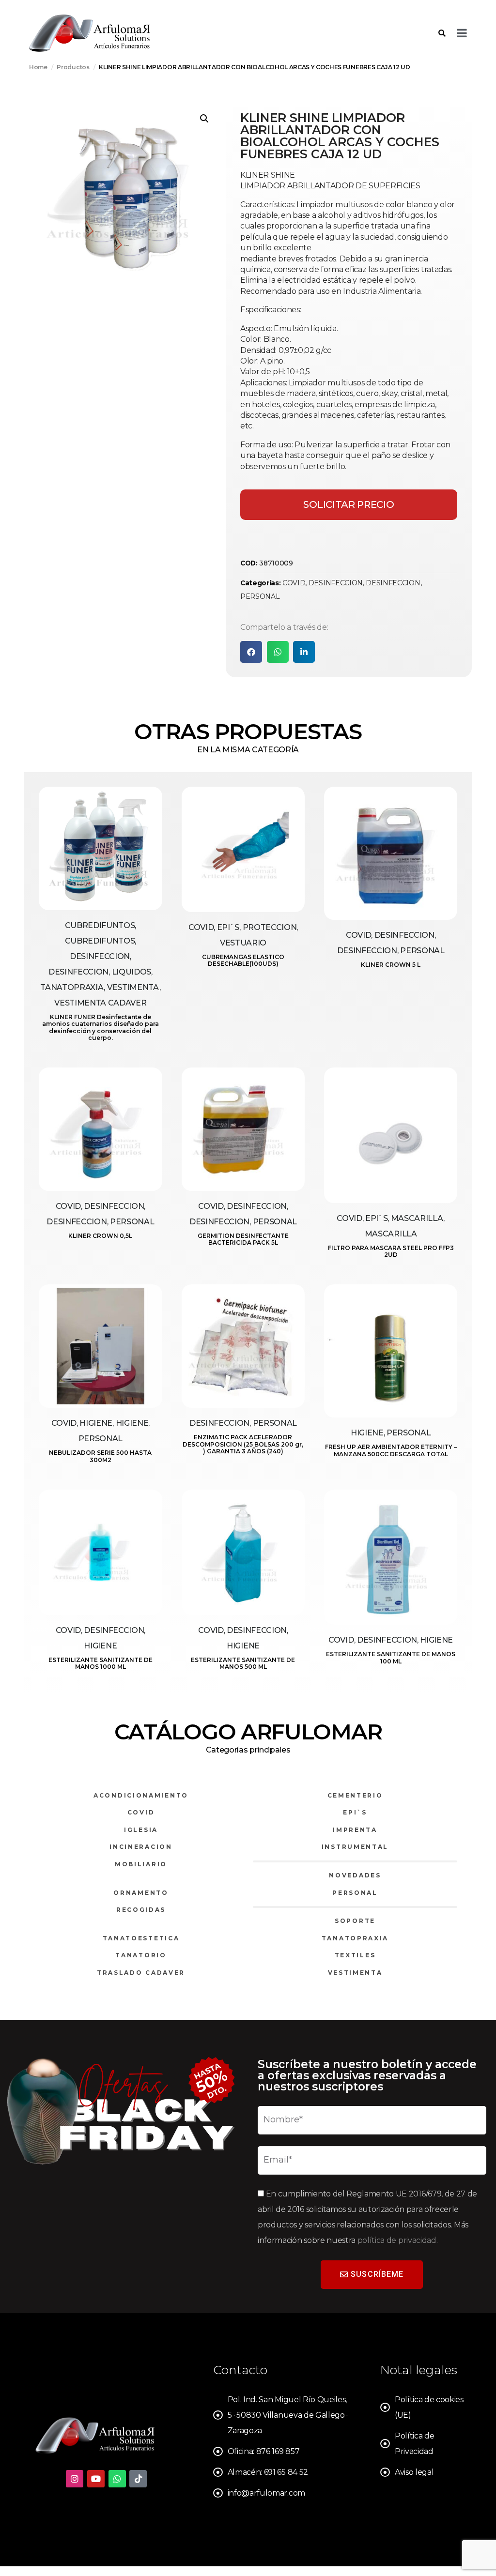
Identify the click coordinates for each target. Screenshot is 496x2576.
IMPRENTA (355, 1830)
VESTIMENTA (355, 1973)
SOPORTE (355, 1921)
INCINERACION (141, 1847)
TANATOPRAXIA (355, 1938)
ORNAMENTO (141, 1893)
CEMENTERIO (355, 1795)
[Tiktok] (138, 2479)
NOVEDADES (355, 1875)
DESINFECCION (336, 583)
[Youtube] (96, 2479)
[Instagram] (75, 2479)
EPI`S (355, 1812)
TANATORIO (141, 1955)
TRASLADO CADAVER (141, 1973)
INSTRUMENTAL (355, 1847)
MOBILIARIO (141, 1864)
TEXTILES (355, 1955)
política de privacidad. (398, 2240)
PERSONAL (260, 596)
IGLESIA (141, 1830)
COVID (294, 583)
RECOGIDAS (141, 1910)
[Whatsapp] (117, 2479)
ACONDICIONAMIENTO (141, 1795)
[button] (204, 119)
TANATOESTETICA (141, 1938)
